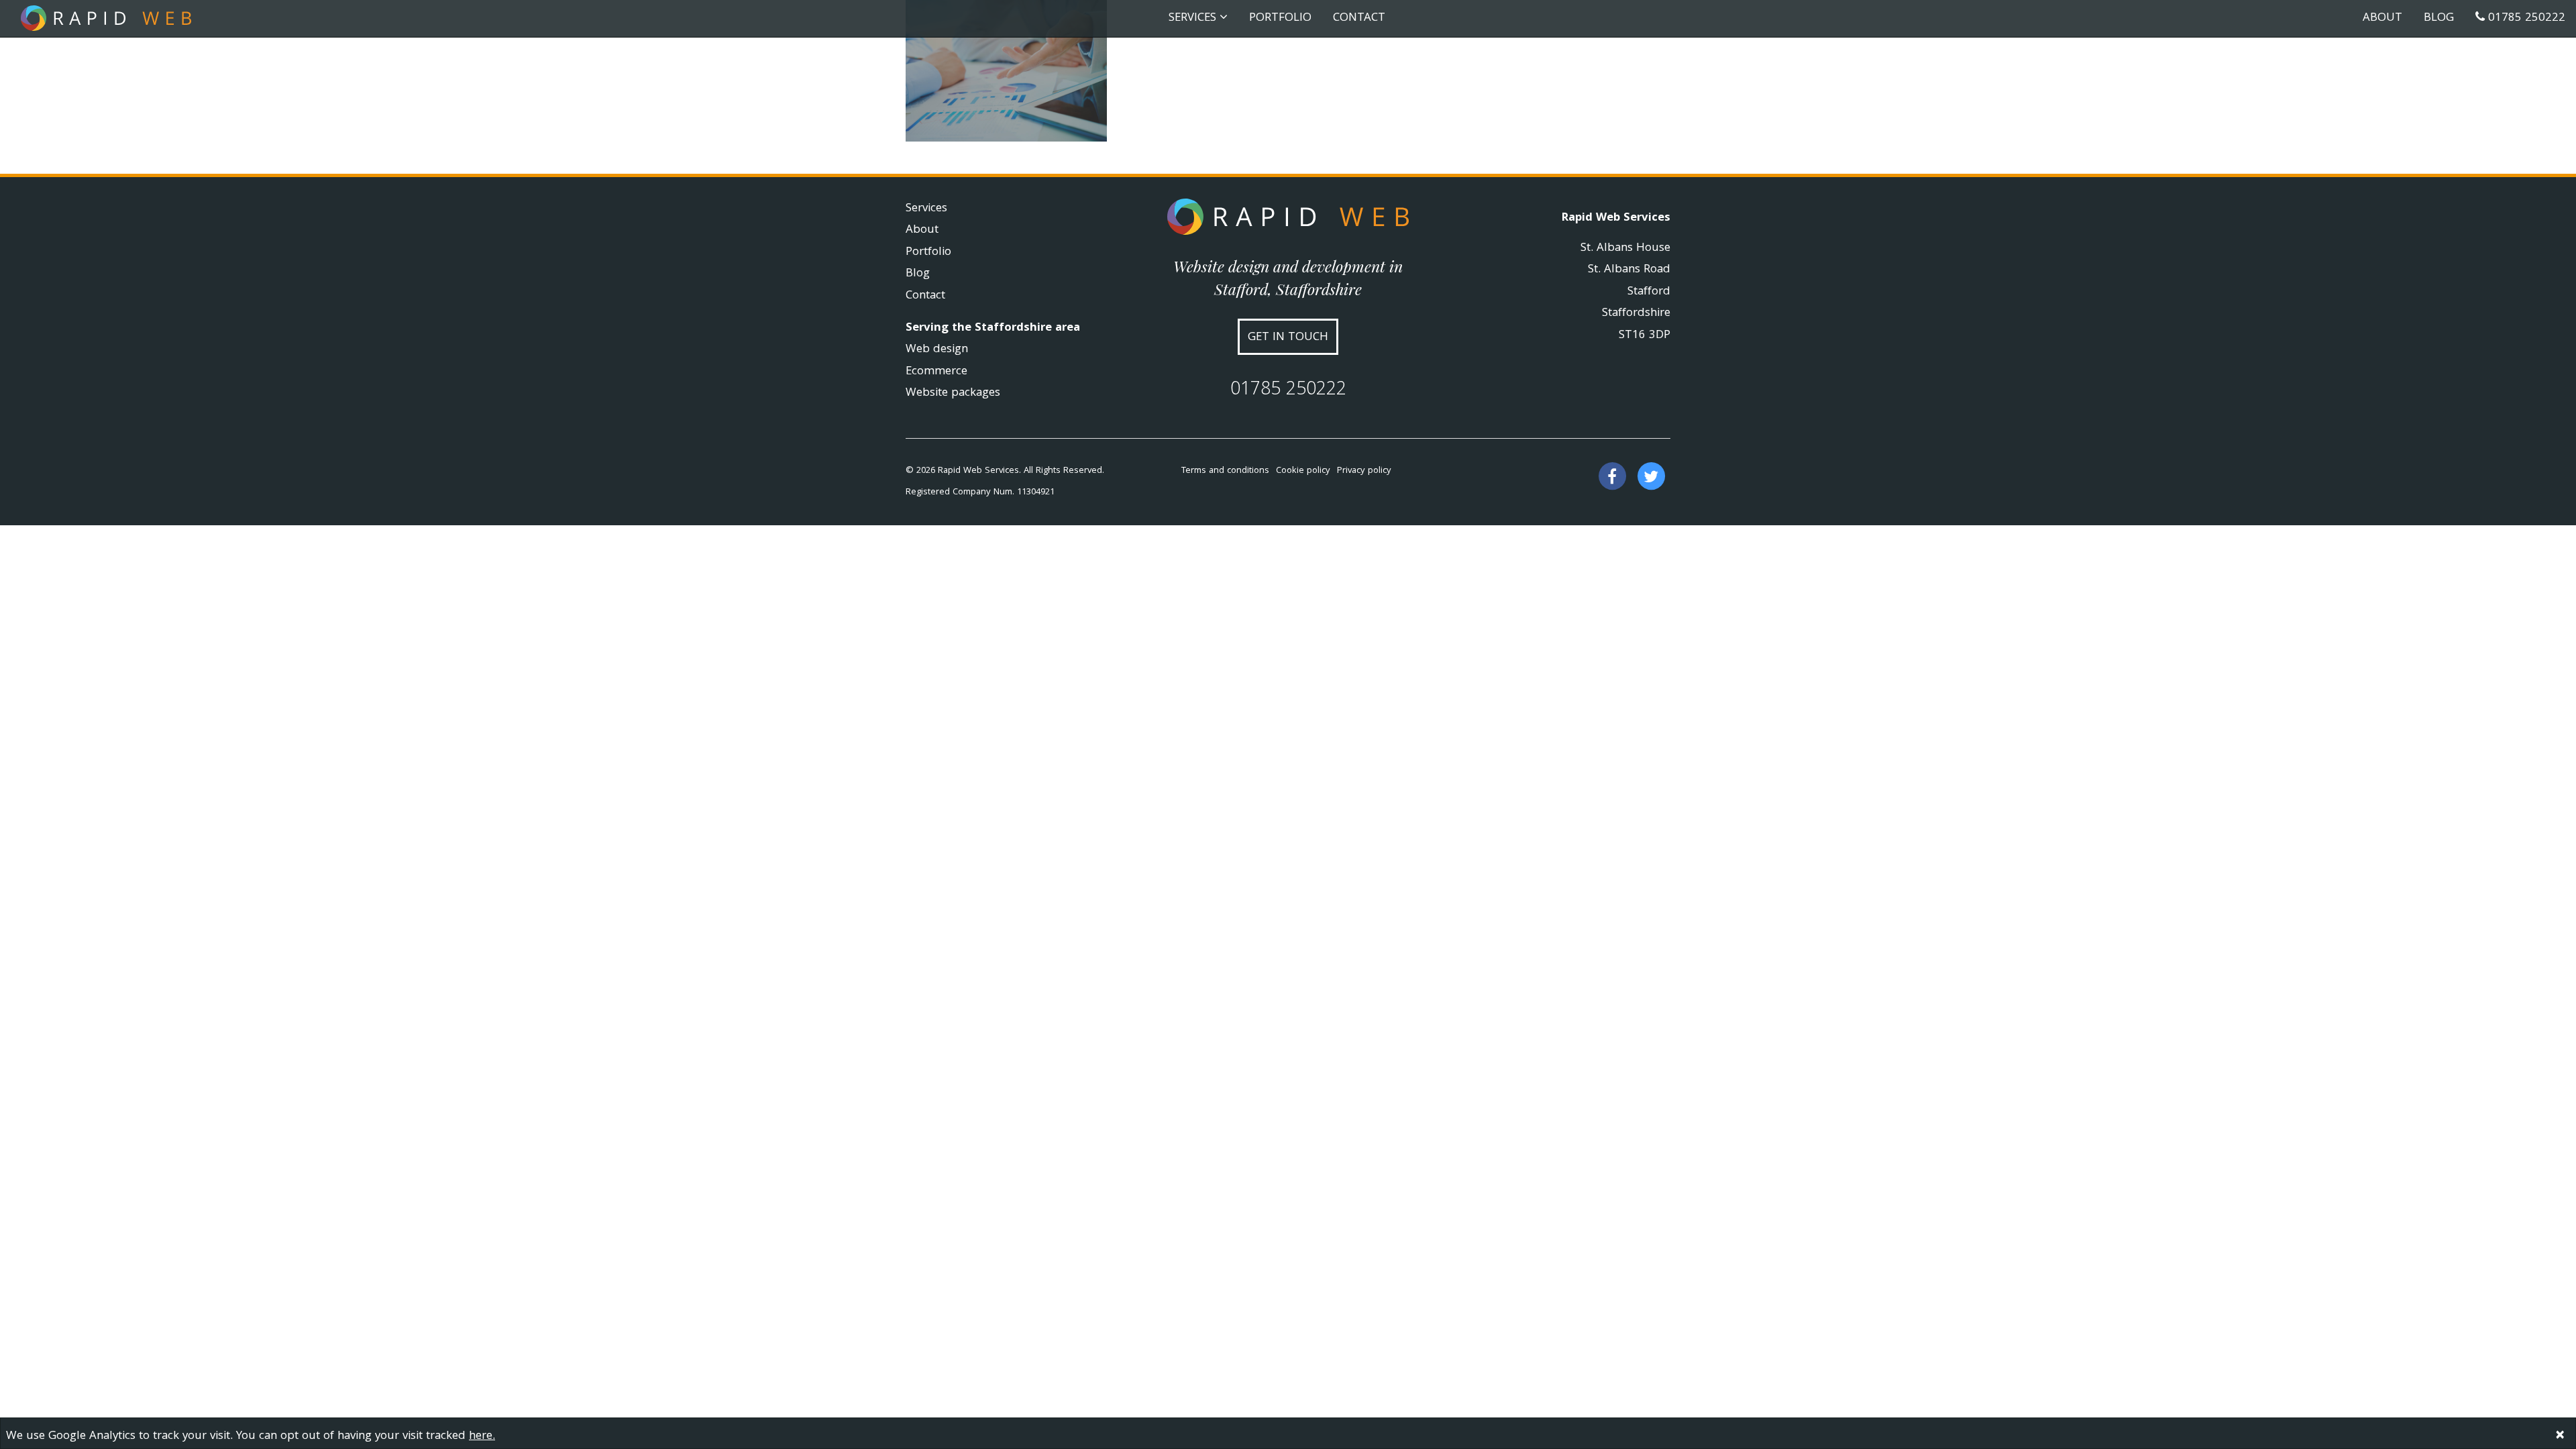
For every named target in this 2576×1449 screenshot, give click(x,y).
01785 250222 (2525, 18)
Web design (937, 350)
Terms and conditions (1225, 471)
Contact (1359, 18)
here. (482, 1437)
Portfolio (1280, 18)
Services (926, 209)
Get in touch (1288, 338)
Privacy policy (1364, 471)
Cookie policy (1303, 471)
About (2382, 18)
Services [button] (1194, 18)
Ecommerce (936, 372)
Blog (2439, 18)
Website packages (953, 393)
